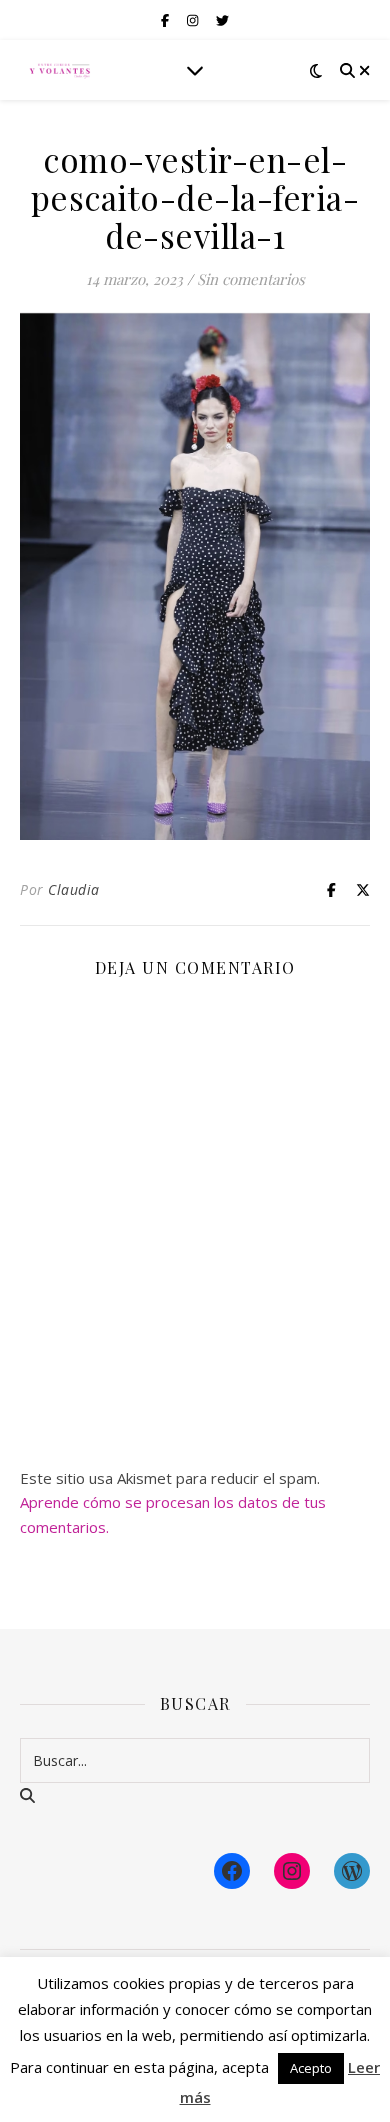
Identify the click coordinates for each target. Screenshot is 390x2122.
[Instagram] (292, 1871)
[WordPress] (352, 1871)
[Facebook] (232, 1871)
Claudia (74, 889)
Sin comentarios (251, 279)
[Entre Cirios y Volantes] (60, 70)
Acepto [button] (311, 2068)
